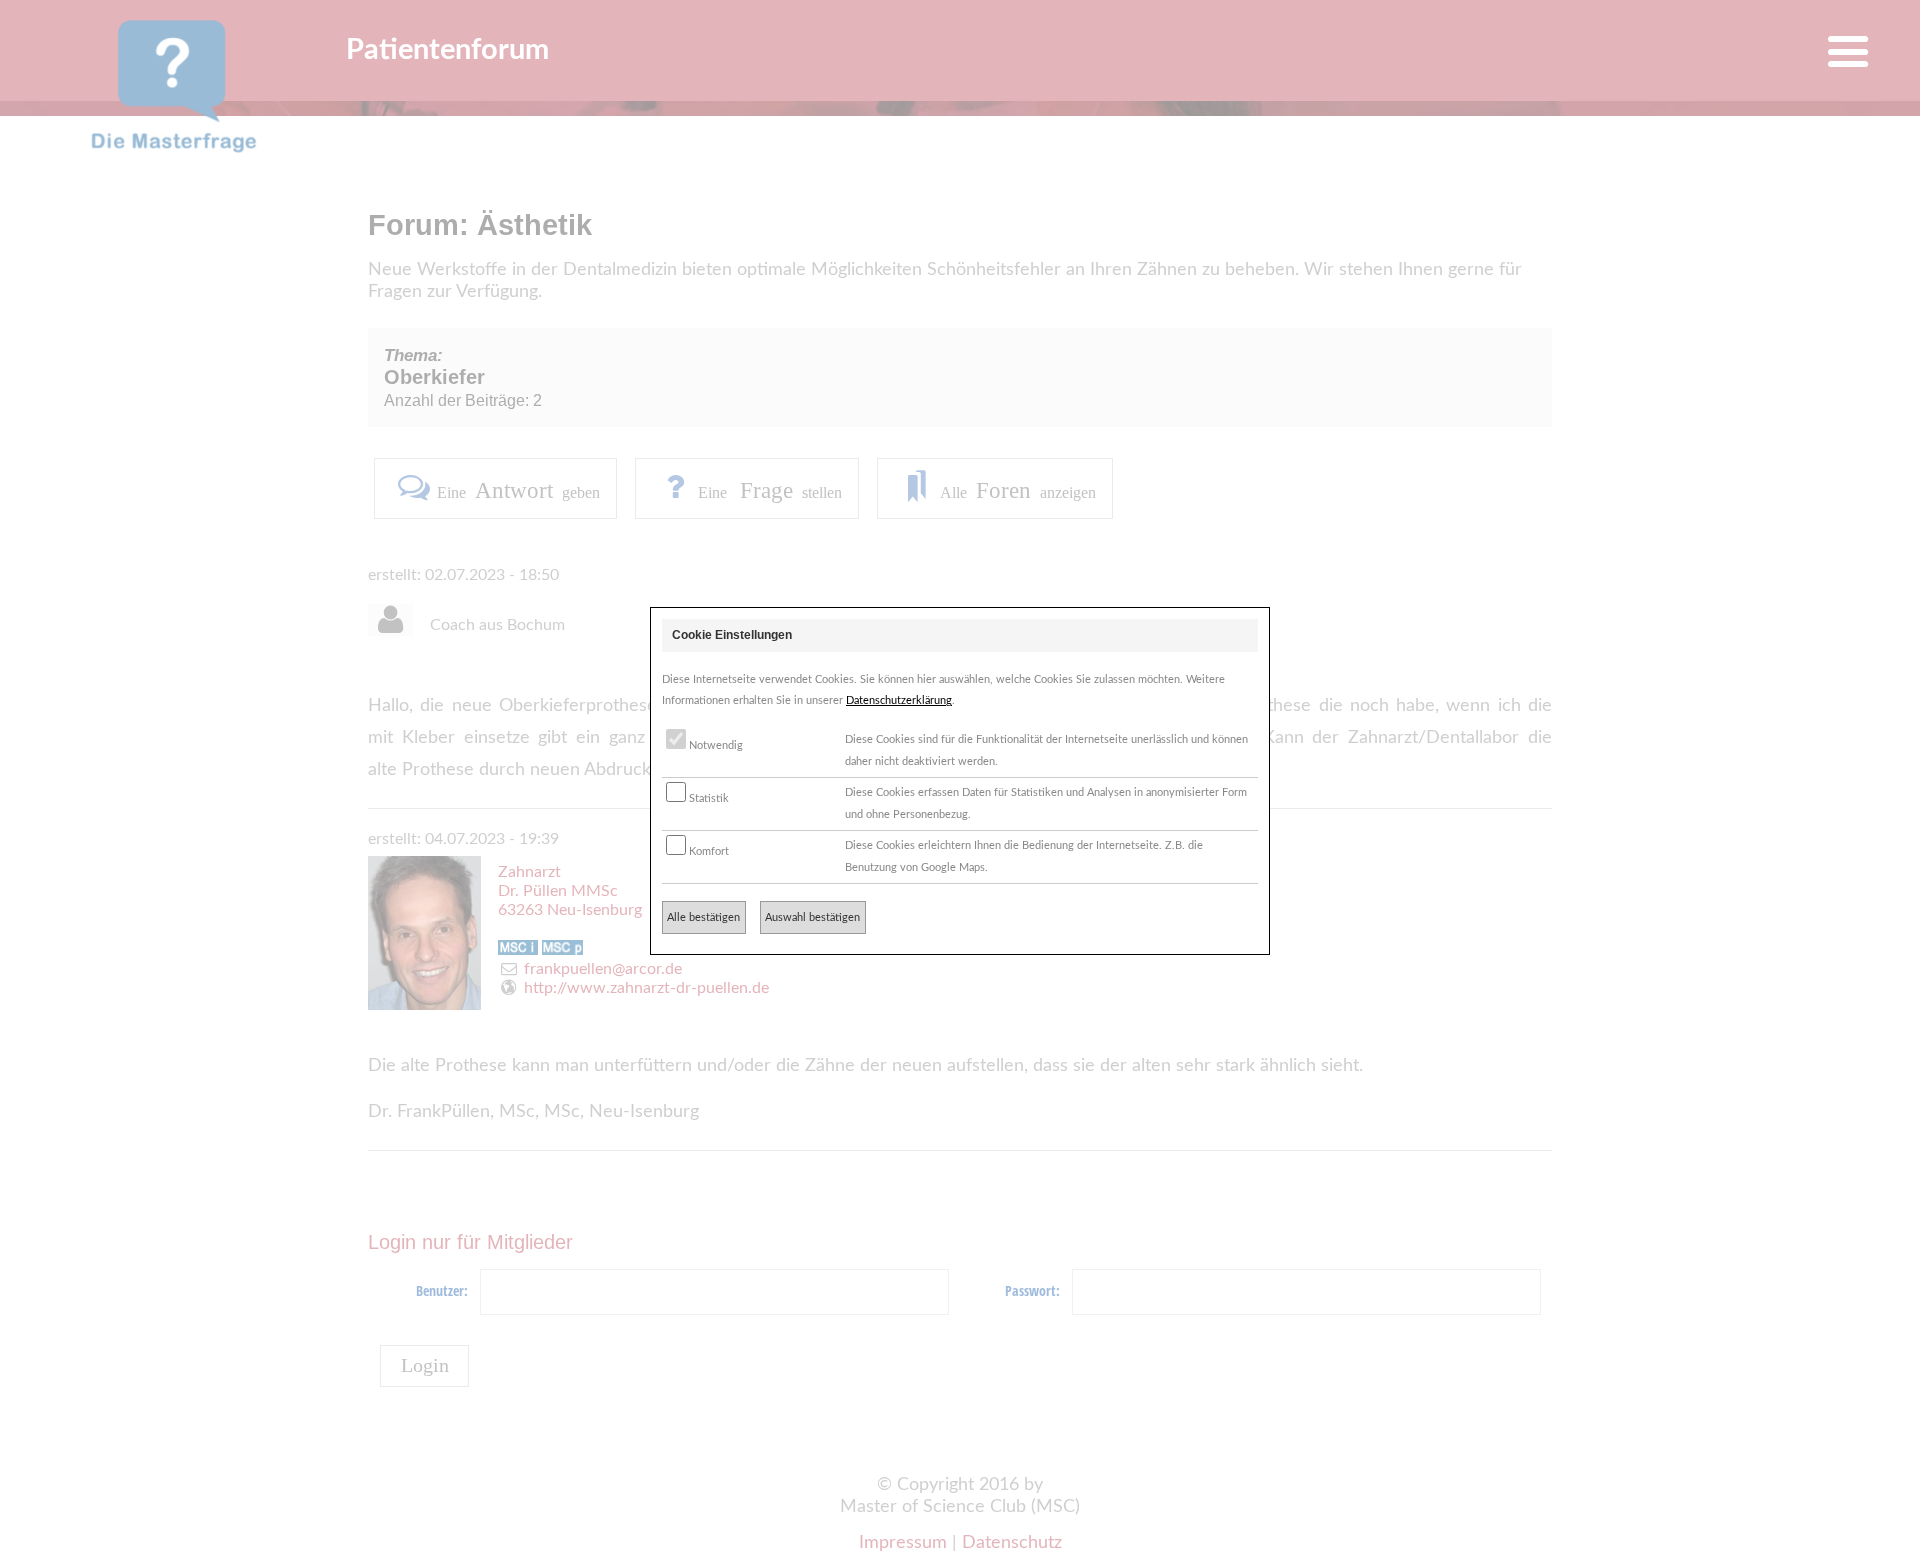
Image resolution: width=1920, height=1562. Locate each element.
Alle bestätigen (703, 917)
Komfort (707, 851)
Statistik (707, 798)
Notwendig (714, 745)
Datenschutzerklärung (899, 700)
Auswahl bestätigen (812, 917)
